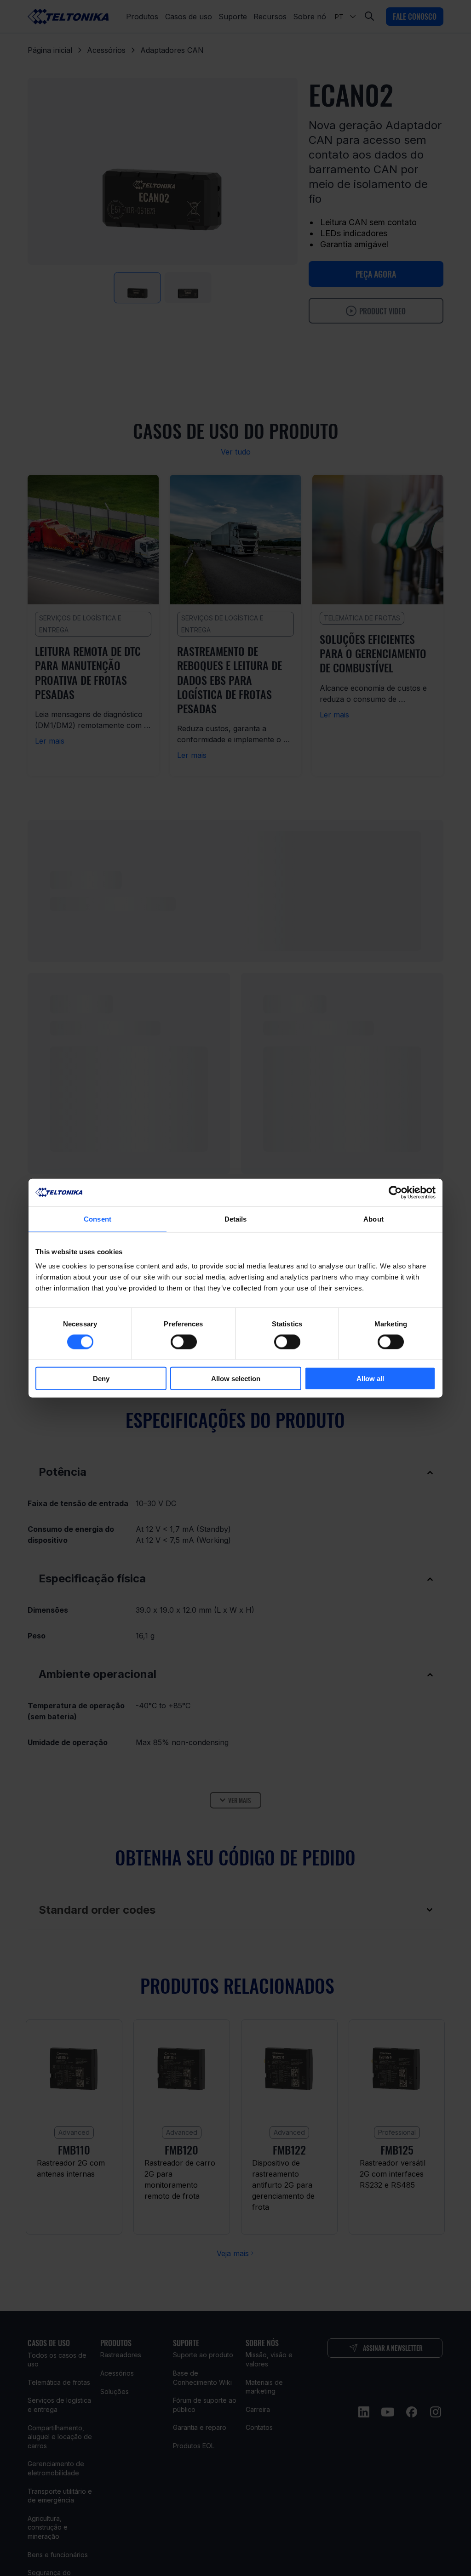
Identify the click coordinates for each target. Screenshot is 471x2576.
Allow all (370, 1379)
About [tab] (373, 1219)
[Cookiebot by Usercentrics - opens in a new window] (395, 1192)
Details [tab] (236, 1219)
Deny (101, 1379)
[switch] (184, 1342)
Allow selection (236, 1379)
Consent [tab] (98, 1219)
